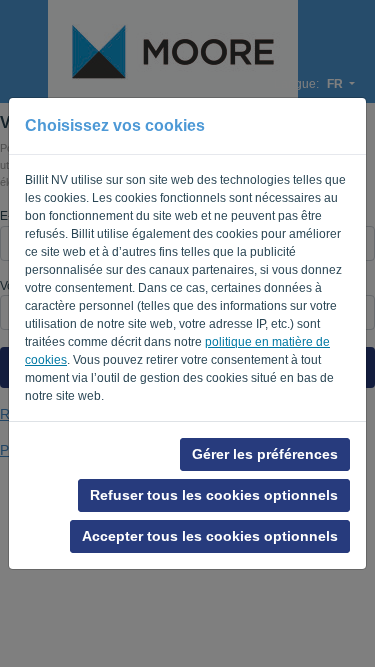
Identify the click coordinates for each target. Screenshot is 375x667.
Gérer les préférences (265, 454)
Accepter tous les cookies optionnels (210, 536)
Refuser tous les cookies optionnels (214, 495)
